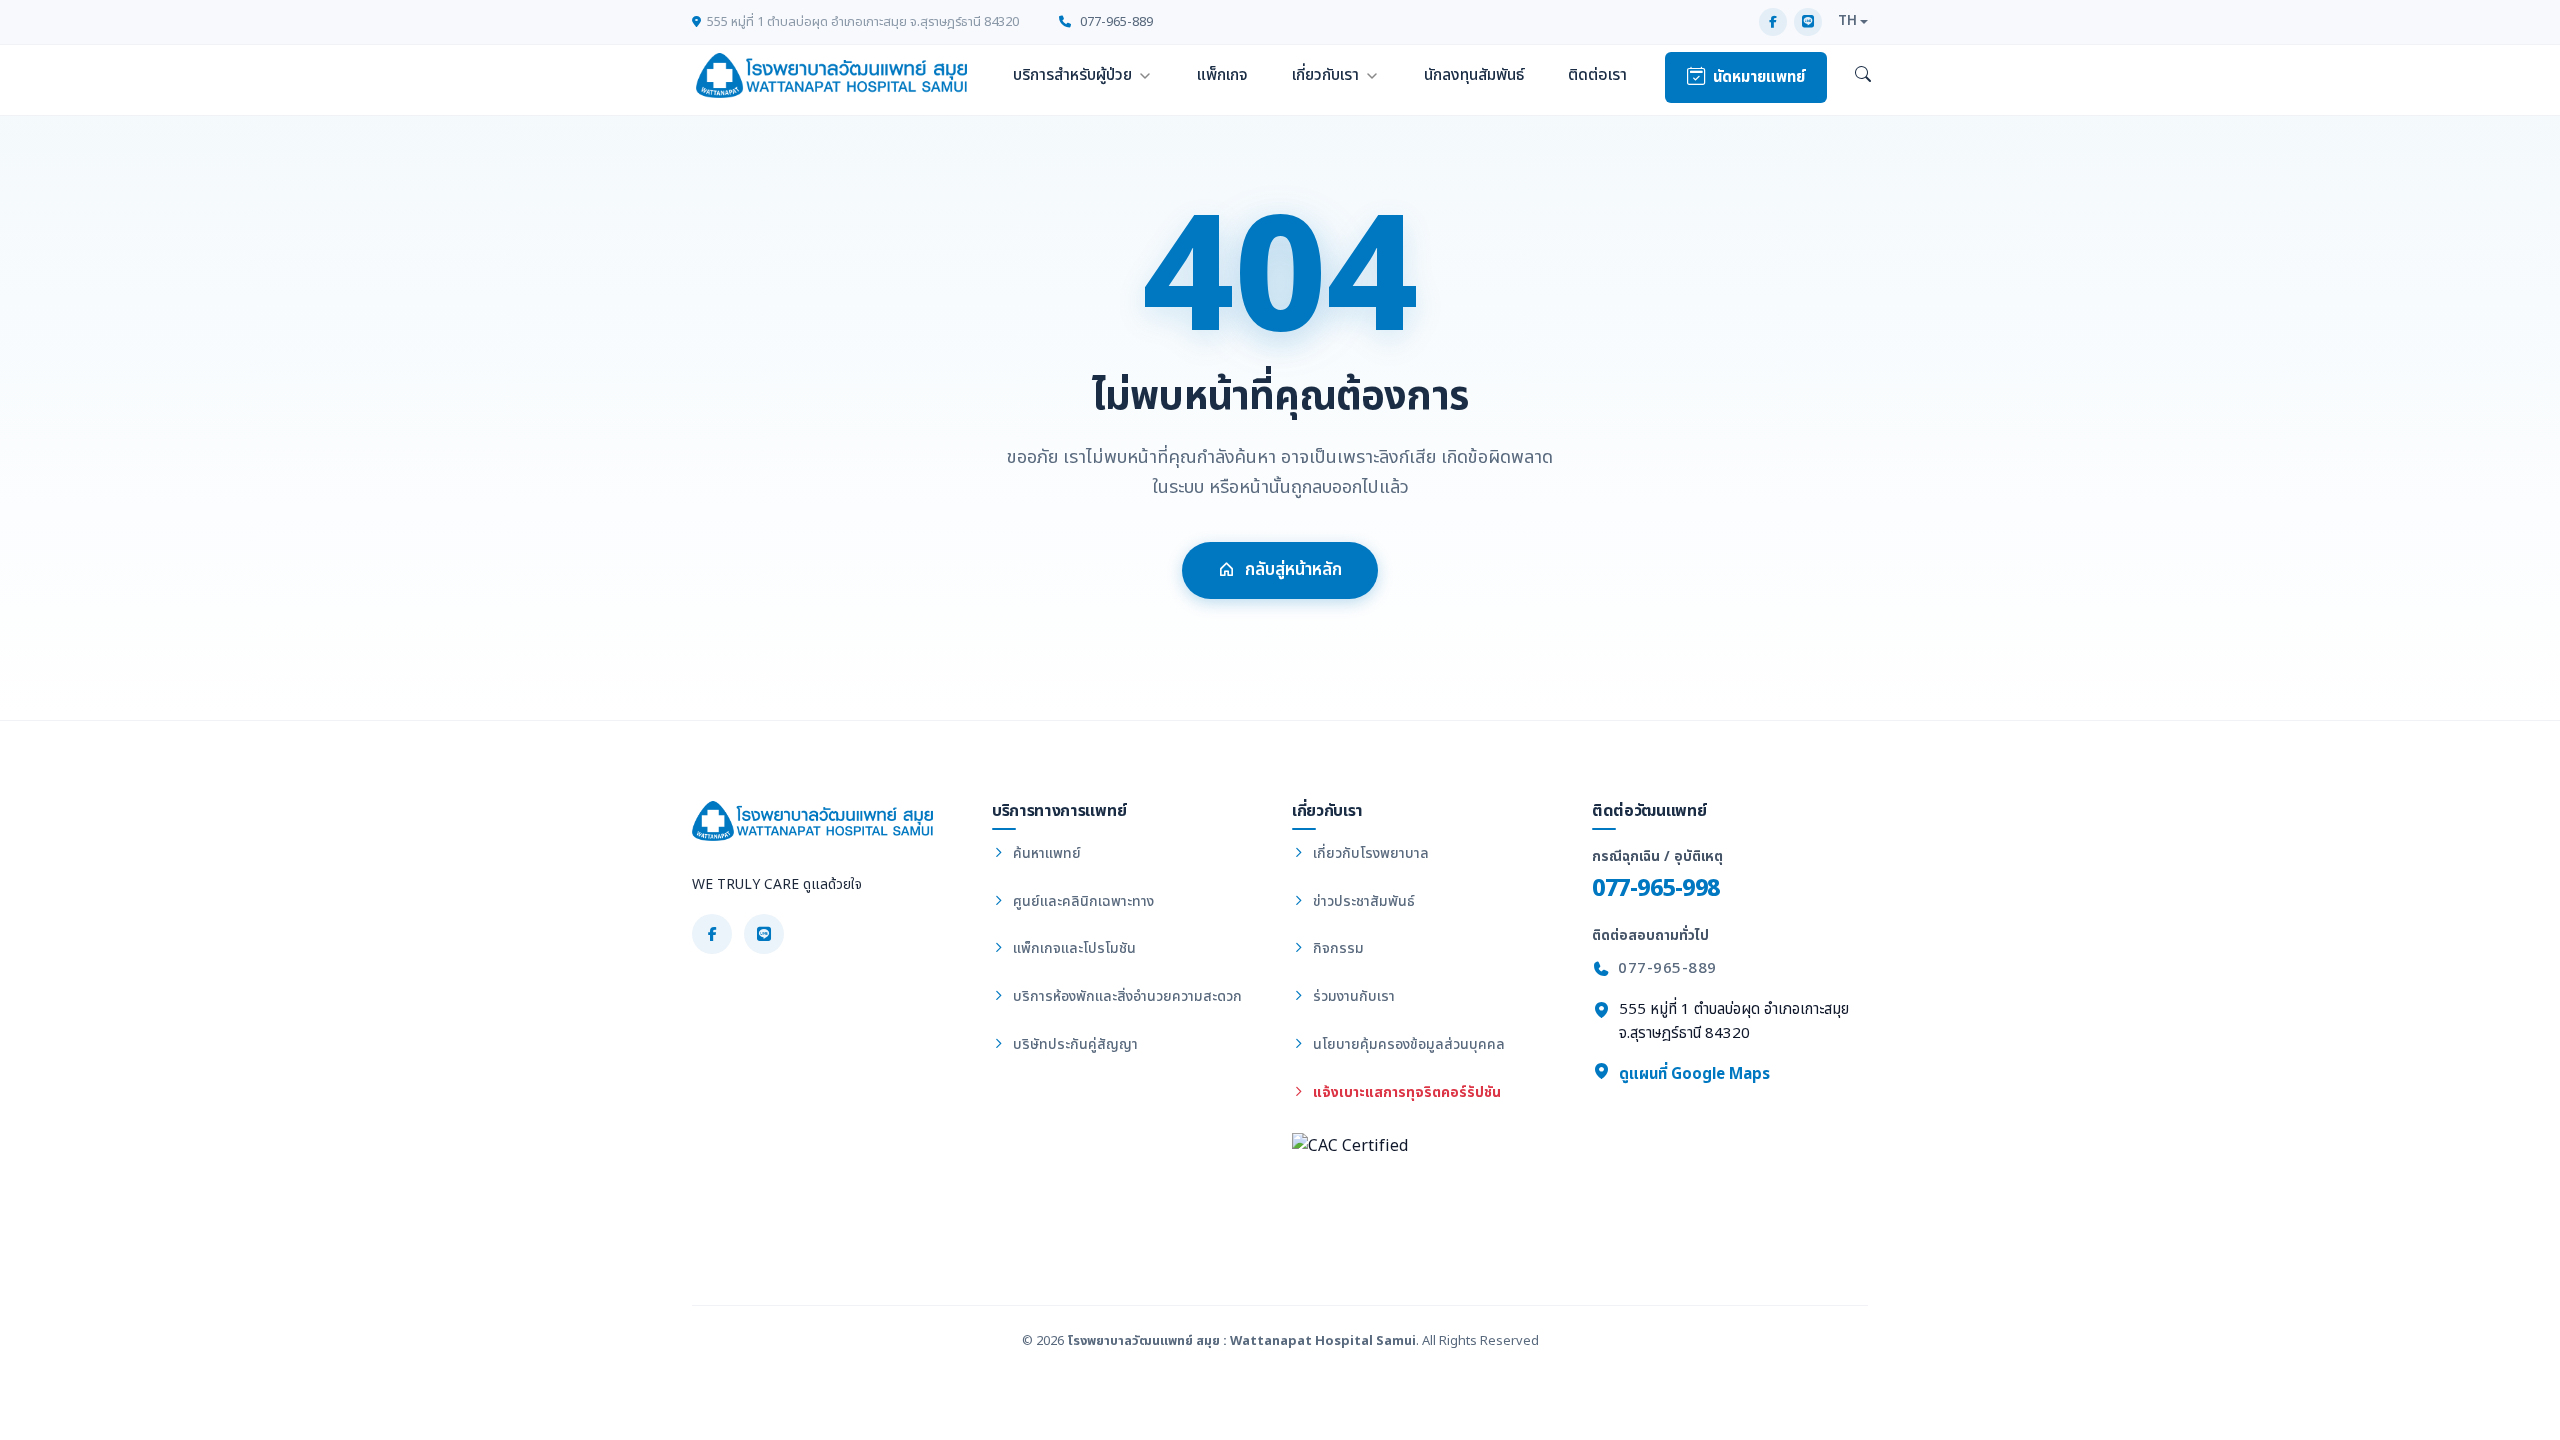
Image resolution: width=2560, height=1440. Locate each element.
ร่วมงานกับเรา (1352, 996)
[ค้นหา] (1863, 76)
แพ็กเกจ (1222, 75)
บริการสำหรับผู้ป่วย (1072, 75)
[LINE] (1808, 22)
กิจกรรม (1336, 948)
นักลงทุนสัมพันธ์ (1474, 75)
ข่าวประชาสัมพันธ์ (1362, 901)
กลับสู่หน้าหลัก (1293, 570)
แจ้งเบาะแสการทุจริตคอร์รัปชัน (1405, 1092)
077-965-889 (1115, 22)
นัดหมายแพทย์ (1759, 77)
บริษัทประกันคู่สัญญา (1073, 1044)
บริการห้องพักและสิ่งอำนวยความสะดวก (1125, 996)
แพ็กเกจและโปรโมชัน (1072, 948)
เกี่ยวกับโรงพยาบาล (1369, 853)
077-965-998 (1656, 888)
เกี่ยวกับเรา (1325, 75)
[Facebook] (1773, 22)
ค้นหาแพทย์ (1045, 853)
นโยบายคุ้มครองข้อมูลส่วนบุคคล (1407, 1044)
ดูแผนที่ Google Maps (1692, 1074)
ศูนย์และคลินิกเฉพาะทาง (1081, 901)
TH (1847, 21)
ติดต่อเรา (1597, 75)
